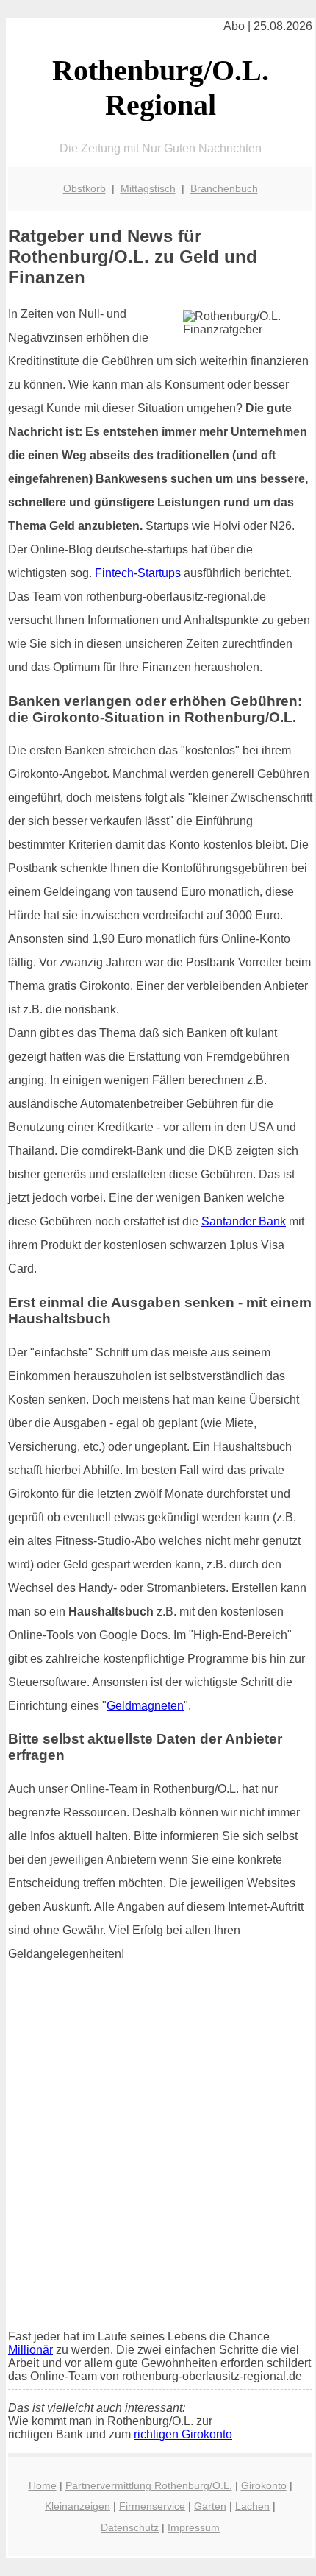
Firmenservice (152, 2506)
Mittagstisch (148, 188)
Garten (210, 2506)
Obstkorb (85, 188)
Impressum (194, 2527)
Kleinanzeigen (78, 2506)
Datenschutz (130, 2527)
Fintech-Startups (138, 573)
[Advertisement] (158, 2148)
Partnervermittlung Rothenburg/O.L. (149, 2485)
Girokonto (264, 2485)
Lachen (252, 2506)
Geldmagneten (145, 1706)
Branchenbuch (224, 188)
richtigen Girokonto (183, 2434)
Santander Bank (244, 1221)
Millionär (30, 2350)
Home (43, 2485)
